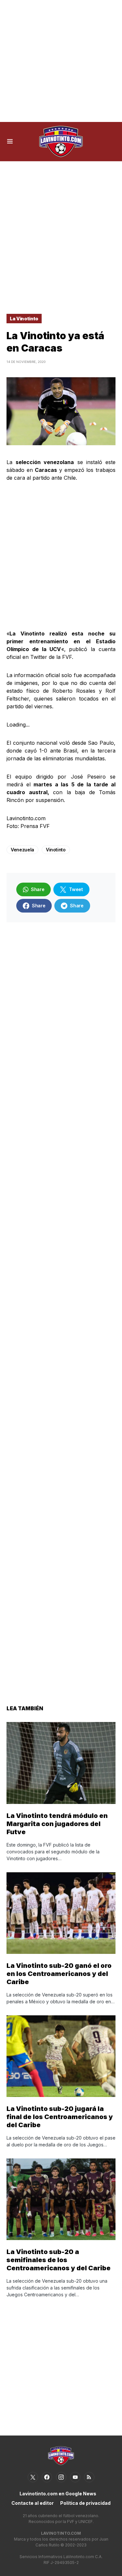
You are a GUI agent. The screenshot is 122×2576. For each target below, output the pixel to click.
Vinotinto (56, 850)
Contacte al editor (33, 2503)
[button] (10, 141)
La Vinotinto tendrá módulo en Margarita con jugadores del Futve (57, 1824)
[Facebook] (47, 2477)
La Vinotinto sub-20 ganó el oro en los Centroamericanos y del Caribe (59, 1974)
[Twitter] (33, 2477)
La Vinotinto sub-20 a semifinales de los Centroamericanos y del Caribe (59, 2260)
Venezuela (22, 850)
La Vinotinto (24, 319)
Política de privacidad (85, 2503)
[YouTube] (75, 2477)
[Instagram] (61, 2477)
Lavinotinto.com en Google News (58, 2494)
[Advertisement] (61, 61)
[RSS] (89, 2477)
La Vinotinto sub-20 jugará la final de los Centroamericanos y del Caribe (60, 2117)
